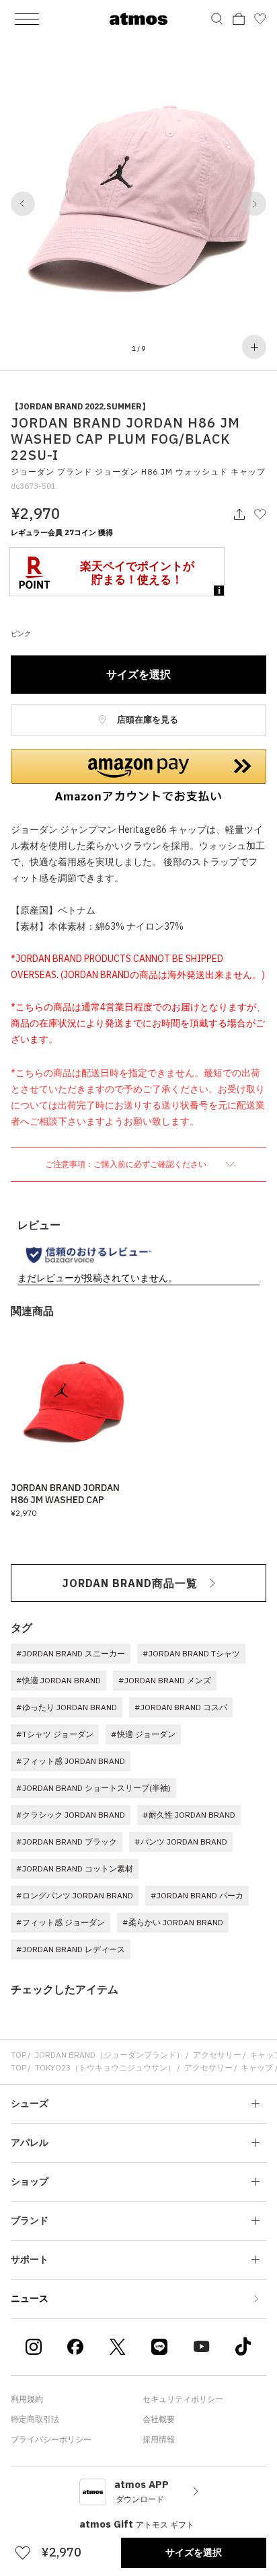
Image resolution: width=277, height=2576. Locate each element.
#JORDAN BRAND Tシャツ (191, 1653)
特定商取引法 (35, 2419)
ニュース (30, 2298)
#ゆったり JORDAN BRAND (67, 1707)
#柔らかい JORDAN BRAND (173, 1922)
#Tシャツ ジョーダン (55, 1734)
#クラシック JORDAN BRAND (71, 1815)
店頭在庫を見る (147, 720)
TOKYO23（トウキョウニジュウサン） (105, 2067)
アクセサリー (217, 2055)
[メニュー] (27, 19)
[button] (23, 204)
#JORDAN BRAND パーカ (197, 1895)
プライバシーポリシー (51, 2439)
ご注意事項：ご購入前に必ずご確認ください (127, 1164)
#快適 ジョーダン (143, 1734)
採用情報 (159, 2439)
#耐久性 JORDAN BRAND (189, 1815)
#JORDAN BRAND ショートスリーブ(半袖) (93, 1788)
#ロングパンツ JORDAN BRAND (75, 1895)
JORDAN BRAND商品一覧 (130, 1583)
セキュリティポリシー (183, 2399)
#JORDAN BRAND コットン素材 (75, 1868)
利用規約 (27, 2399)
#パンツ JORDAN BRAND (181, 1842)
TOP (18, 2055)
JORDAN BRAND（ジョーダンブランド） (110, 2055)
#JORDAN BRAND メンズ (165, 1680)
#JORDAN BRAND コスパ (181, 1707)
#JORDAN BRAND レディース (71, 1949)
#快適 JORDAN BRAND (58, 1680)
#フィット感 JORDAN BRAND (71, 1761)
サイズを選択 (138, 674)
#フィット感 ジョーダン (61, 1922)
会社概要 (159, 2419)
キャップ (257, 2067)
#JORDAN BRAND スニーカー (71, 1653)
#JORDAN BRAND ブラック (67, 1842)
